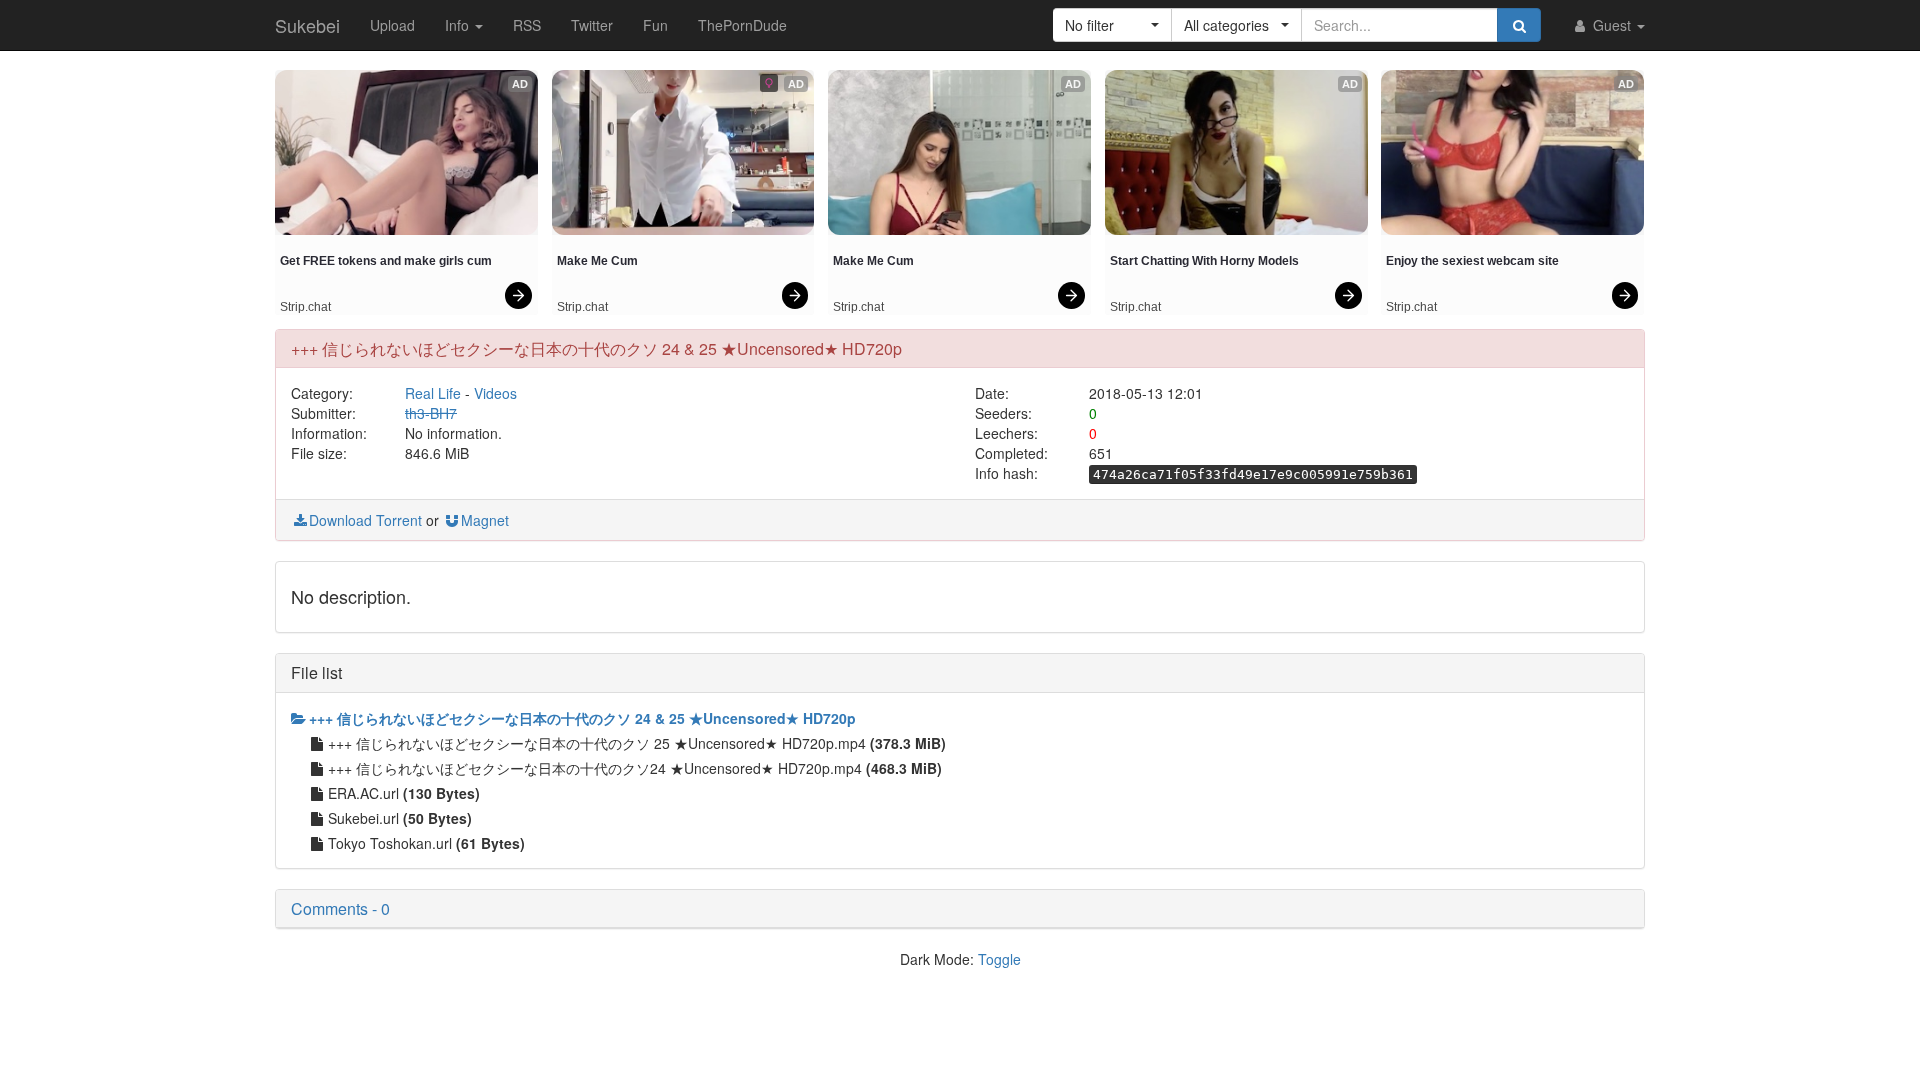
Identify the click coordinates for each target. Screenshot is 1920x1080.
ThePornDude (742, 25)
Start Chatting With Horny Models (1204, 261)
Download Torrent (365, 520)
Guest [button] (1612, 25)
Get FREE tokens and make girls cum (386, 261)
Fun (655, 25)
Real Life (433, 393)
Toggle (999, 959)
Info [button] (459, 25)
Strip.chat (305, 307)
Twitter (592, 25)
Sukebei (307, 25)
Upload (392, 25)
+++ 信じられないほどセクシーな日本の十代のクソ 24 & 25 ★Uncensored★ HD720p (582, 718)
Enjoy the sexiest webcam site (1472, 261)
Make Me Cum (597, 261)
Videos (495, 393)
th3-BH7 (431, 413)
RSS (527, 25)
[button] (1112, 25)
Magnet (485, 520)
